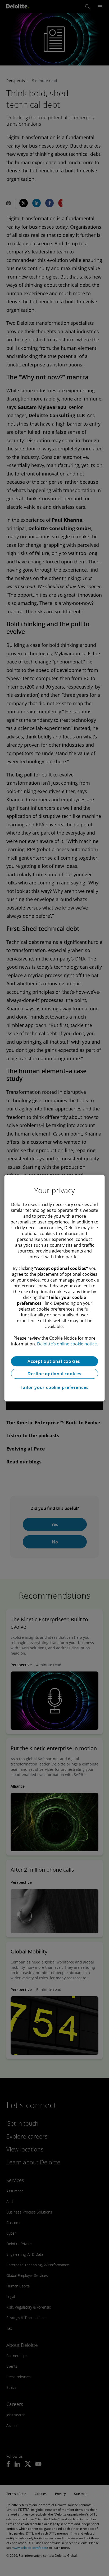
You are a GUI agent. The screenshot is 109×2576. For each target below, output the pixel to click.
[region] (54, 1288)
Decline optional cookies (54, 1374)
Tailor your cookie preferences (55, 1387)
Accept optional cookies (54, 1361)
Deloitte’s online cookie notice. (67, 1344)
